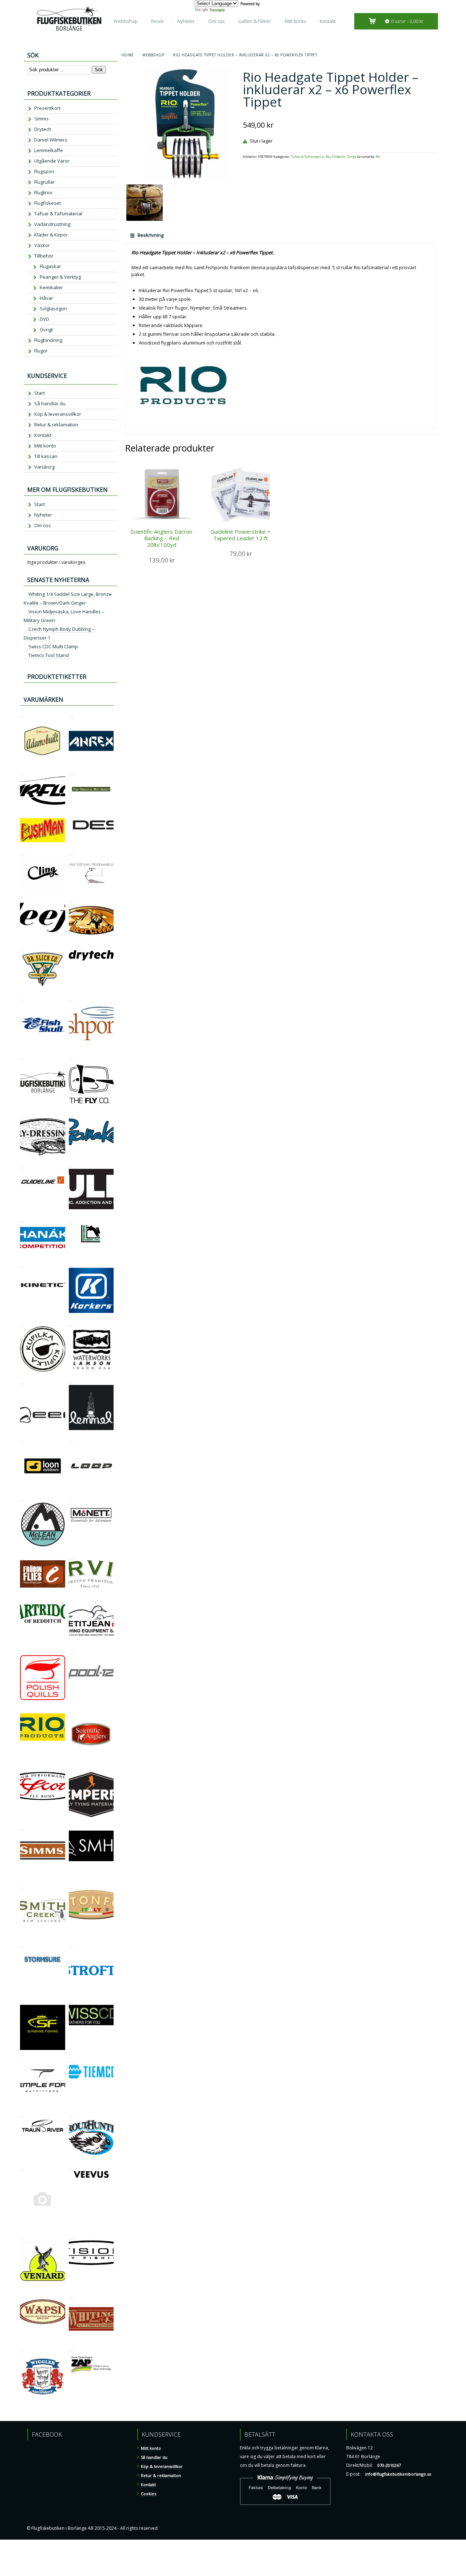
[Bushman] (22, 814)
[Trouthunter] (71, 2114)
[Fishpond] (71, 997)
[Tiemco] (71, 2059)
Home (128, 55)
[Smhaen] (71, 1826)
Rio (328, 157)
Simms (42, 119)
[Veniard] (22, 2236)
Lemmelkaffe (49, 150)
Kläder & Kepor (51, 235)
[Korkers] (71, 1264)
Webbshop (126, 21)
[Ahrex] (71, 714)
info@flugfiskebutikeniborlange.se (398, 2474)
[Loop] (71, 1439)
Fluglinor (44, 192)
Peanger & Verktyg (60, 277)
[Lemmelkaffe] (71, 1381)
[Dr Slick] (22, 946)
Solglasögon (53, 308)
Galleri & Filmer (255, 21)
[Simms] (22, 1826)
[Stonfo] (71, 1885)
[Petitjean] (71, 1598)
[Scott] (22, 1768)
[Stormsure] (22, 1944)
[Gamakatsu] (71, 1114)
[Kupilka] (22, 1322)
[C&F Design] (71, 814)
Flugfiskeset (48, 203)
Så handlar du (50, 403)
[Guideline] (22, 1165)
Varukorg (44, 467)
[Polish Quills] (22, 1651)
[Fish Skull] (22, 997)
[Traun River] (22, 2114)
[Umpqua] (22, 2167)
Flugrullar (44, 182)
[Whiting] (71, 2295)
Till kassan (46, 456)
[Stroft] (71, 1944)
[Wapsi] (22, 2295)
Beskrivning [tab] (150, 235)
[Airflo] (22, 772)
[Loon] (22, 1439)
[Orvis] (71, 1556)
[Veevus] (71, 2167)
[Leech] (22, 1381)
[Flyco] (71, 1056)
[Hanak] (22, 1219)
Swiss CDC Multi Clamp (53, 646)
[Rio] (22, 1709)
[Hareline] (71, 1219)
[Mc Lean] (22, 1498)
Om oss (216, 21)
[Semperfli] (71, 1768)
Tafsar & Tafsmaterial (308, 157)
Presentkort (47, 108)
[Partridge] (22, 1598)
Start (40, 393)
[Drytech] (71, 946)
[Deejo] (22, 898)
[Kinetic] (22, 1264)
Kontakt (328, 21)
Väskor (42, 245)
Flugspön (44, 171)
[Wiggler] (22, 2348)
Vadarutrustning (52, 224)
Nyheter (186, 21)
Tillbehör (339, 157)
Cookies (149, 2494)
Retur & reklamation (56, 425)
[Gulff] (71, 1165)
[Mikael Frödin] (22, 1556)
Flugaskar (50, 266)
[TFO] (22, 2059)
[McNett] (71, 1498)
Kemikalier (51, 287)
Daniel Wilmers (51, 140)
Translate (217, 10)
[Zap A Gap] (71, 2348)
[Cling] (22, 851)
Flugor (41, 351)
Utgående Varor (52, 161)
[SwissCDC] (71, 2001)
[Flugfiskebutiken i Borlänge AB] (22, 1056)
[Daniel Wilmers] (71, 851)
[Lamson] (71, 1322)
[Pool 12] (71, 1651)
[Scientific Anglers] (71, 1709)
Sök (99, 70)
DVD (44, 319)
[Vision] (71, 2236)
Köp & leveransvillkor (58, 414)
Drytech (43, 129)
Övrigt (352, 157)
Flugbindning (48, 340)
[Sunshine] (22, 2001)
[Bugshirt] (71, 772)
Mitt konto (295, 21)
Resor (157, 21)
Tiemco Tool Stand (49, 655)
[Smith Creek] (22, 1885)
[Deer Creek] (71, 898)
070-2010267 (389, 2465)
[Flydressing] (22, 1114)
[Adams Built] (22, 714)
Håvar (46, 298)
